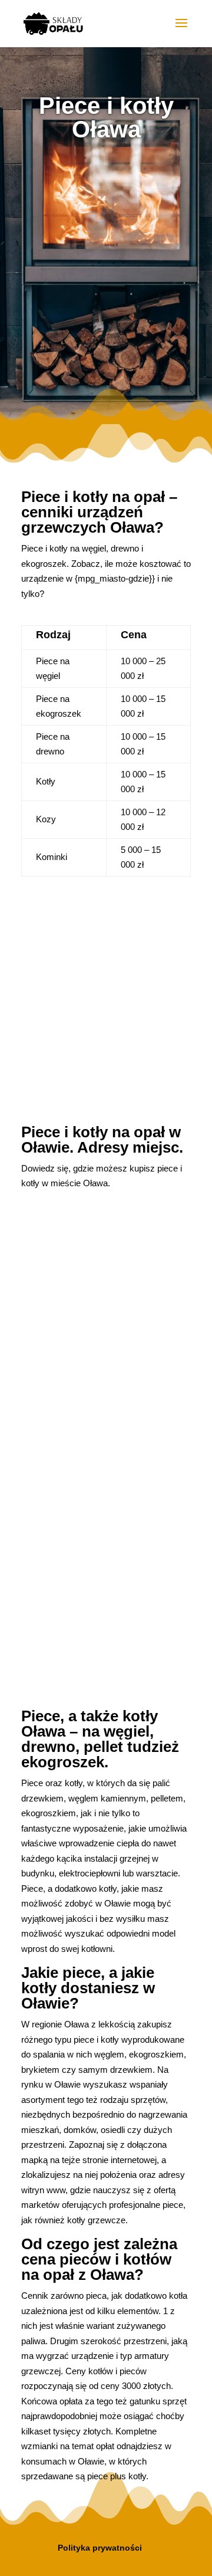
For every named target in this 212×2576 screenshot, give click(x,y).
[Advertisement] (106, 271)
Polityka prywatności (100, 2548)
